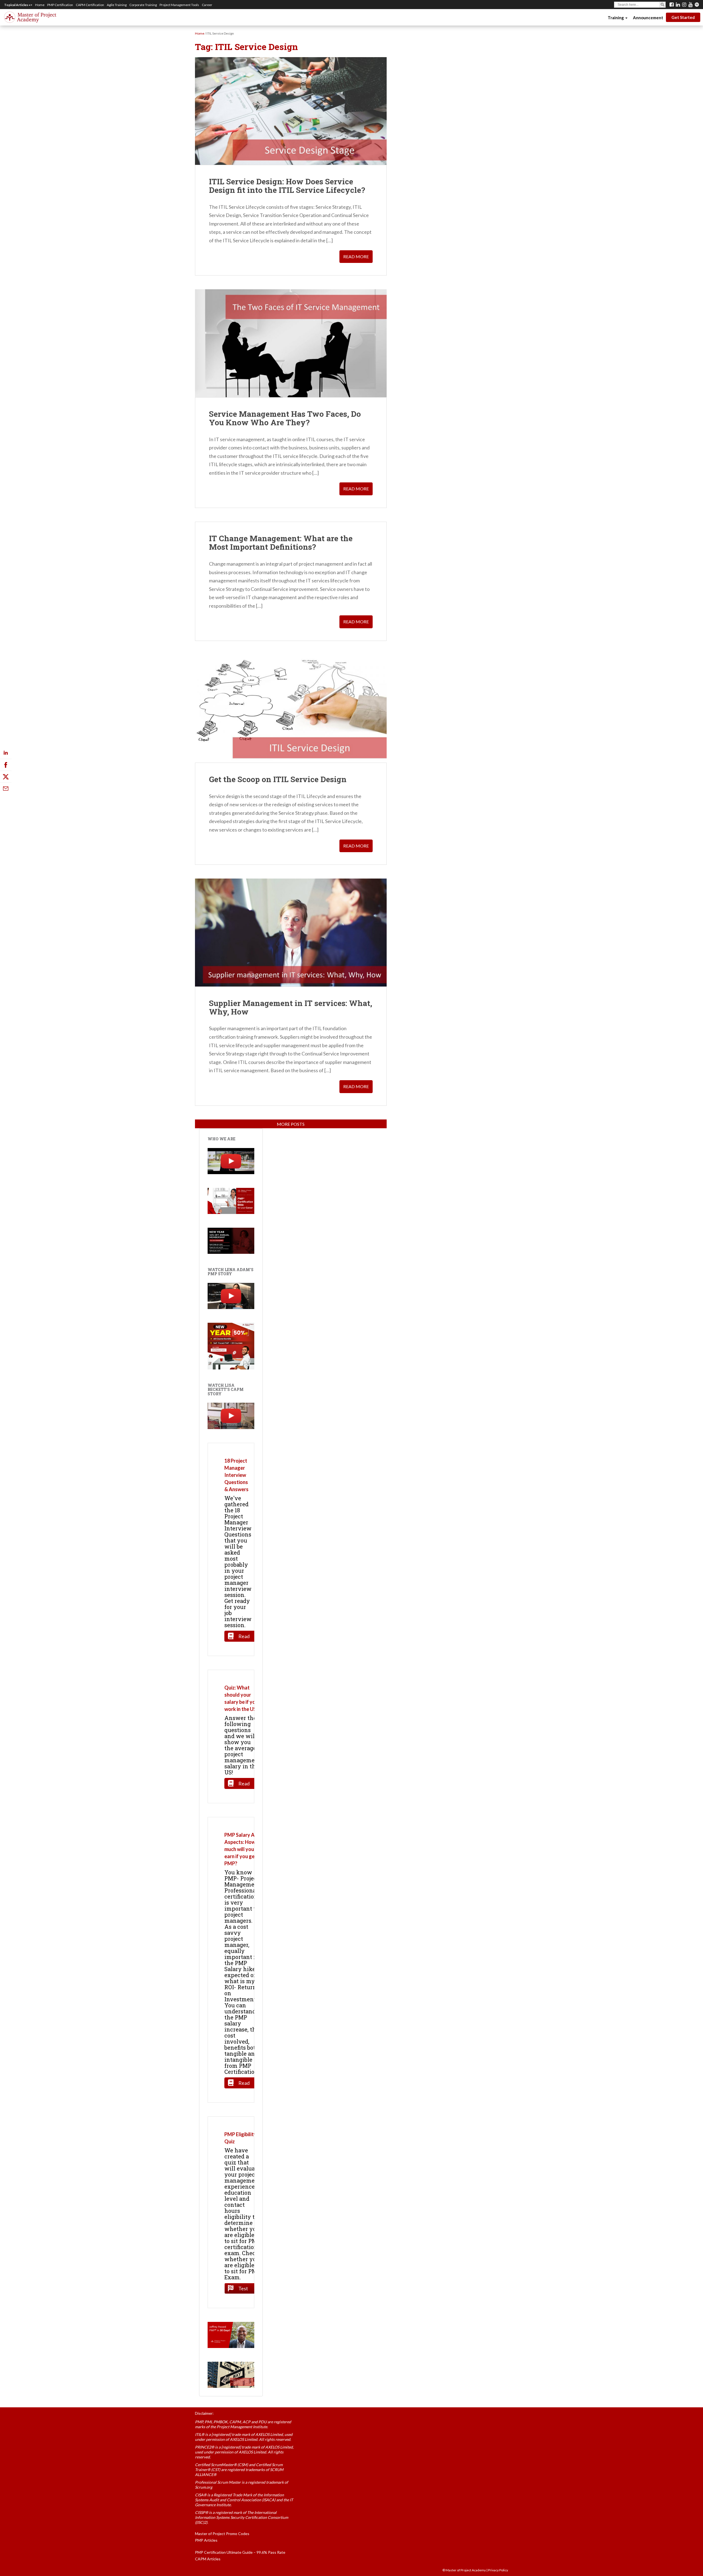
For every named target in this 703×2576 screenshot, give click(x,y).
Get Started (683, 17)
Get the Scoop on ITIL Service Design (278, 779)
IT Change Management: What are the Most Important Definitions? (281, 543)
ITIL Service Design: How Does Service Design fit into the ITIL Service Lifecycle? (287, 186)
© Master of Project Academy (464, 2570)
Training (616, 18)
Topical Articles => (18, 5)
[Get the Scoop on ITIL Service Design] (291, 708)
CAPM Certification (90, 5)
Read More (356, 256)
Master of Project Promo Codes (222, 2534)
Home (40, 5)
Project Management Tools (179, 5)
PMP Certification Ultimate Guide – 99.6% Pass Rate (240, 2552)
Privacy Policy (498, 2570)
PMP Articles (206, 2540)
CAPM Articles (208, 2559)
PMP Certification (60, 5)
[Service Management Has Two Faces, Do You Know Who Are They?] (291, 343)
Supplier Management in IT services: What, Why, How (291, 1007)
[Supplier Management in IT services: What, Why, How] (291, 932)
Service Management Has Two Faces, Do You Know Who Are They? (285, 418)
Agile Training (117, 5)
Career (207, 5)
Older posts (291, 1124)
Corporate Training (143, 5)
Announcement (648, 18)
